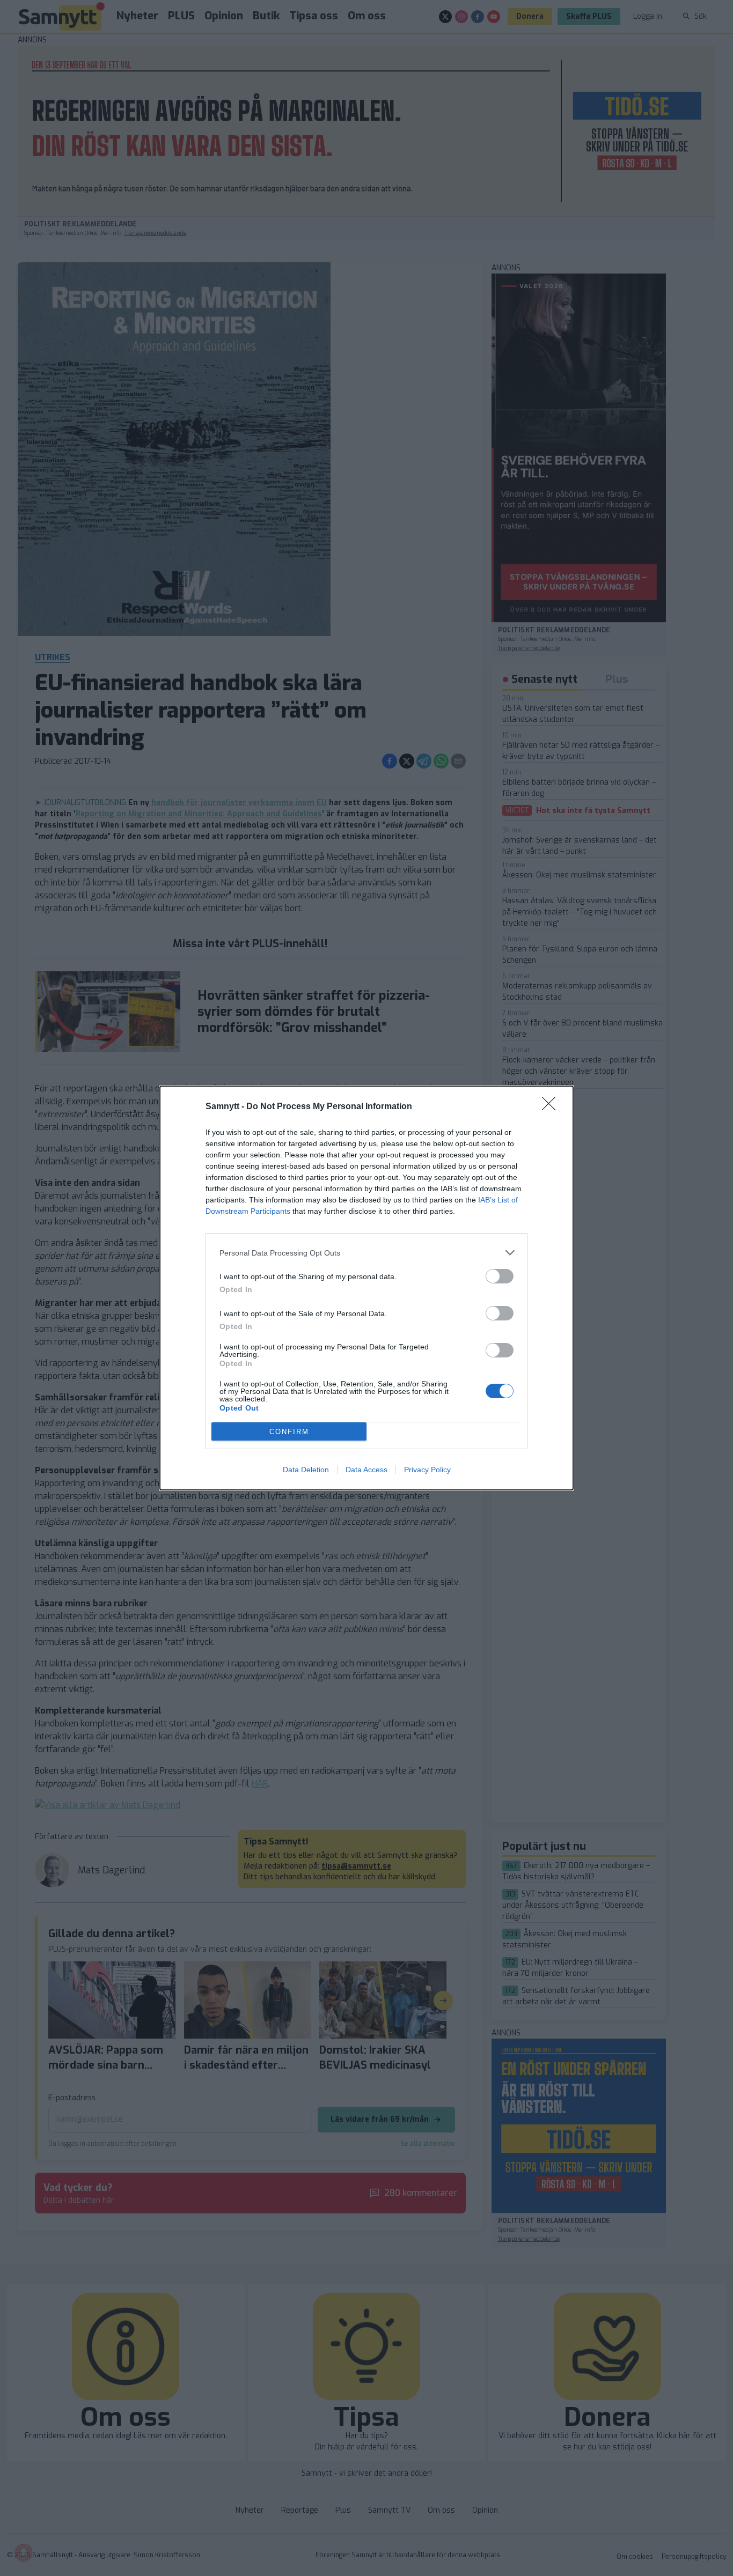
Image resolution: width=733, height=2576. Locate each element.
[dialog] (366, 1288)
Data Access (366, 1470)
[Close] (552, 1107)
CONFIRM (289, 1432)
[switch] (500, 1276)
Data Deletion (306, 1470)
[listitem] (366, 1253)
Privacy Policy (427, 1470)
